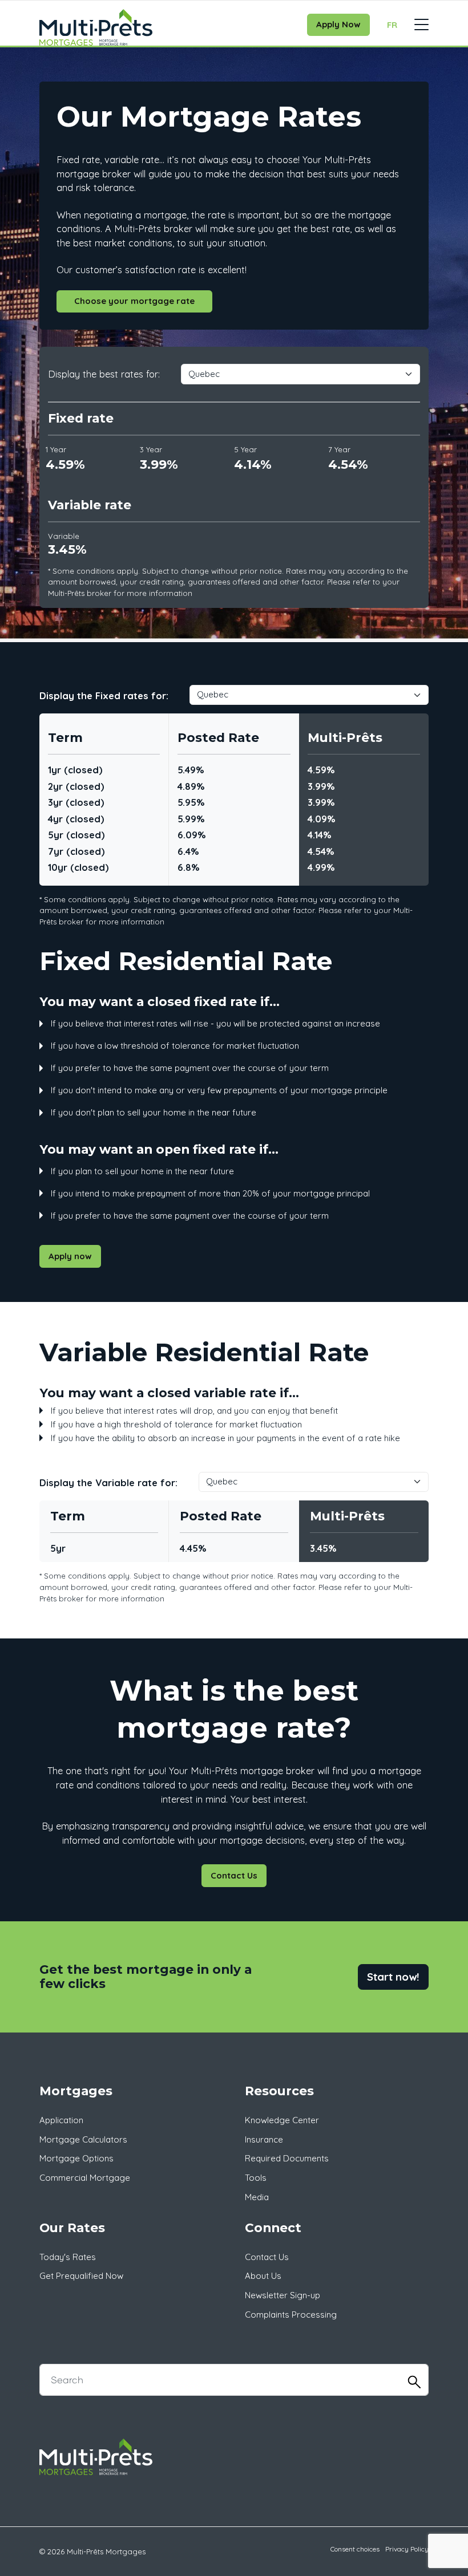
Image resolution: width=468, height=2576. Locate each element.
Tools (256, 2178)
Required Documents (287, 2158)
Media (257, 2197)
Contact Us (234, 1875)
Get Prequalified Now (81, 2276)
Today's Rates (68, 2257)
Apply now (70, 1256)
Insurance (264, 2139)
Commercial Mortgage (85, 2178)
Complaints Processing (291, 2315)
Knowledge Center (282, 2120)
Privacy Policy (407, 2549)
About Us (263, 2276)
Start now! (393, 1977)
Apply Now (338, 24)
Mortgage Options (76, 2158)
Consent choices (355, 2549)
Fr (392, 25)
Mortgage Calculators (83, 2139)
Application (61, 2120)
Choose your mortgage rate (134, 301)
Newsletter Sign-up (283, 2295)
